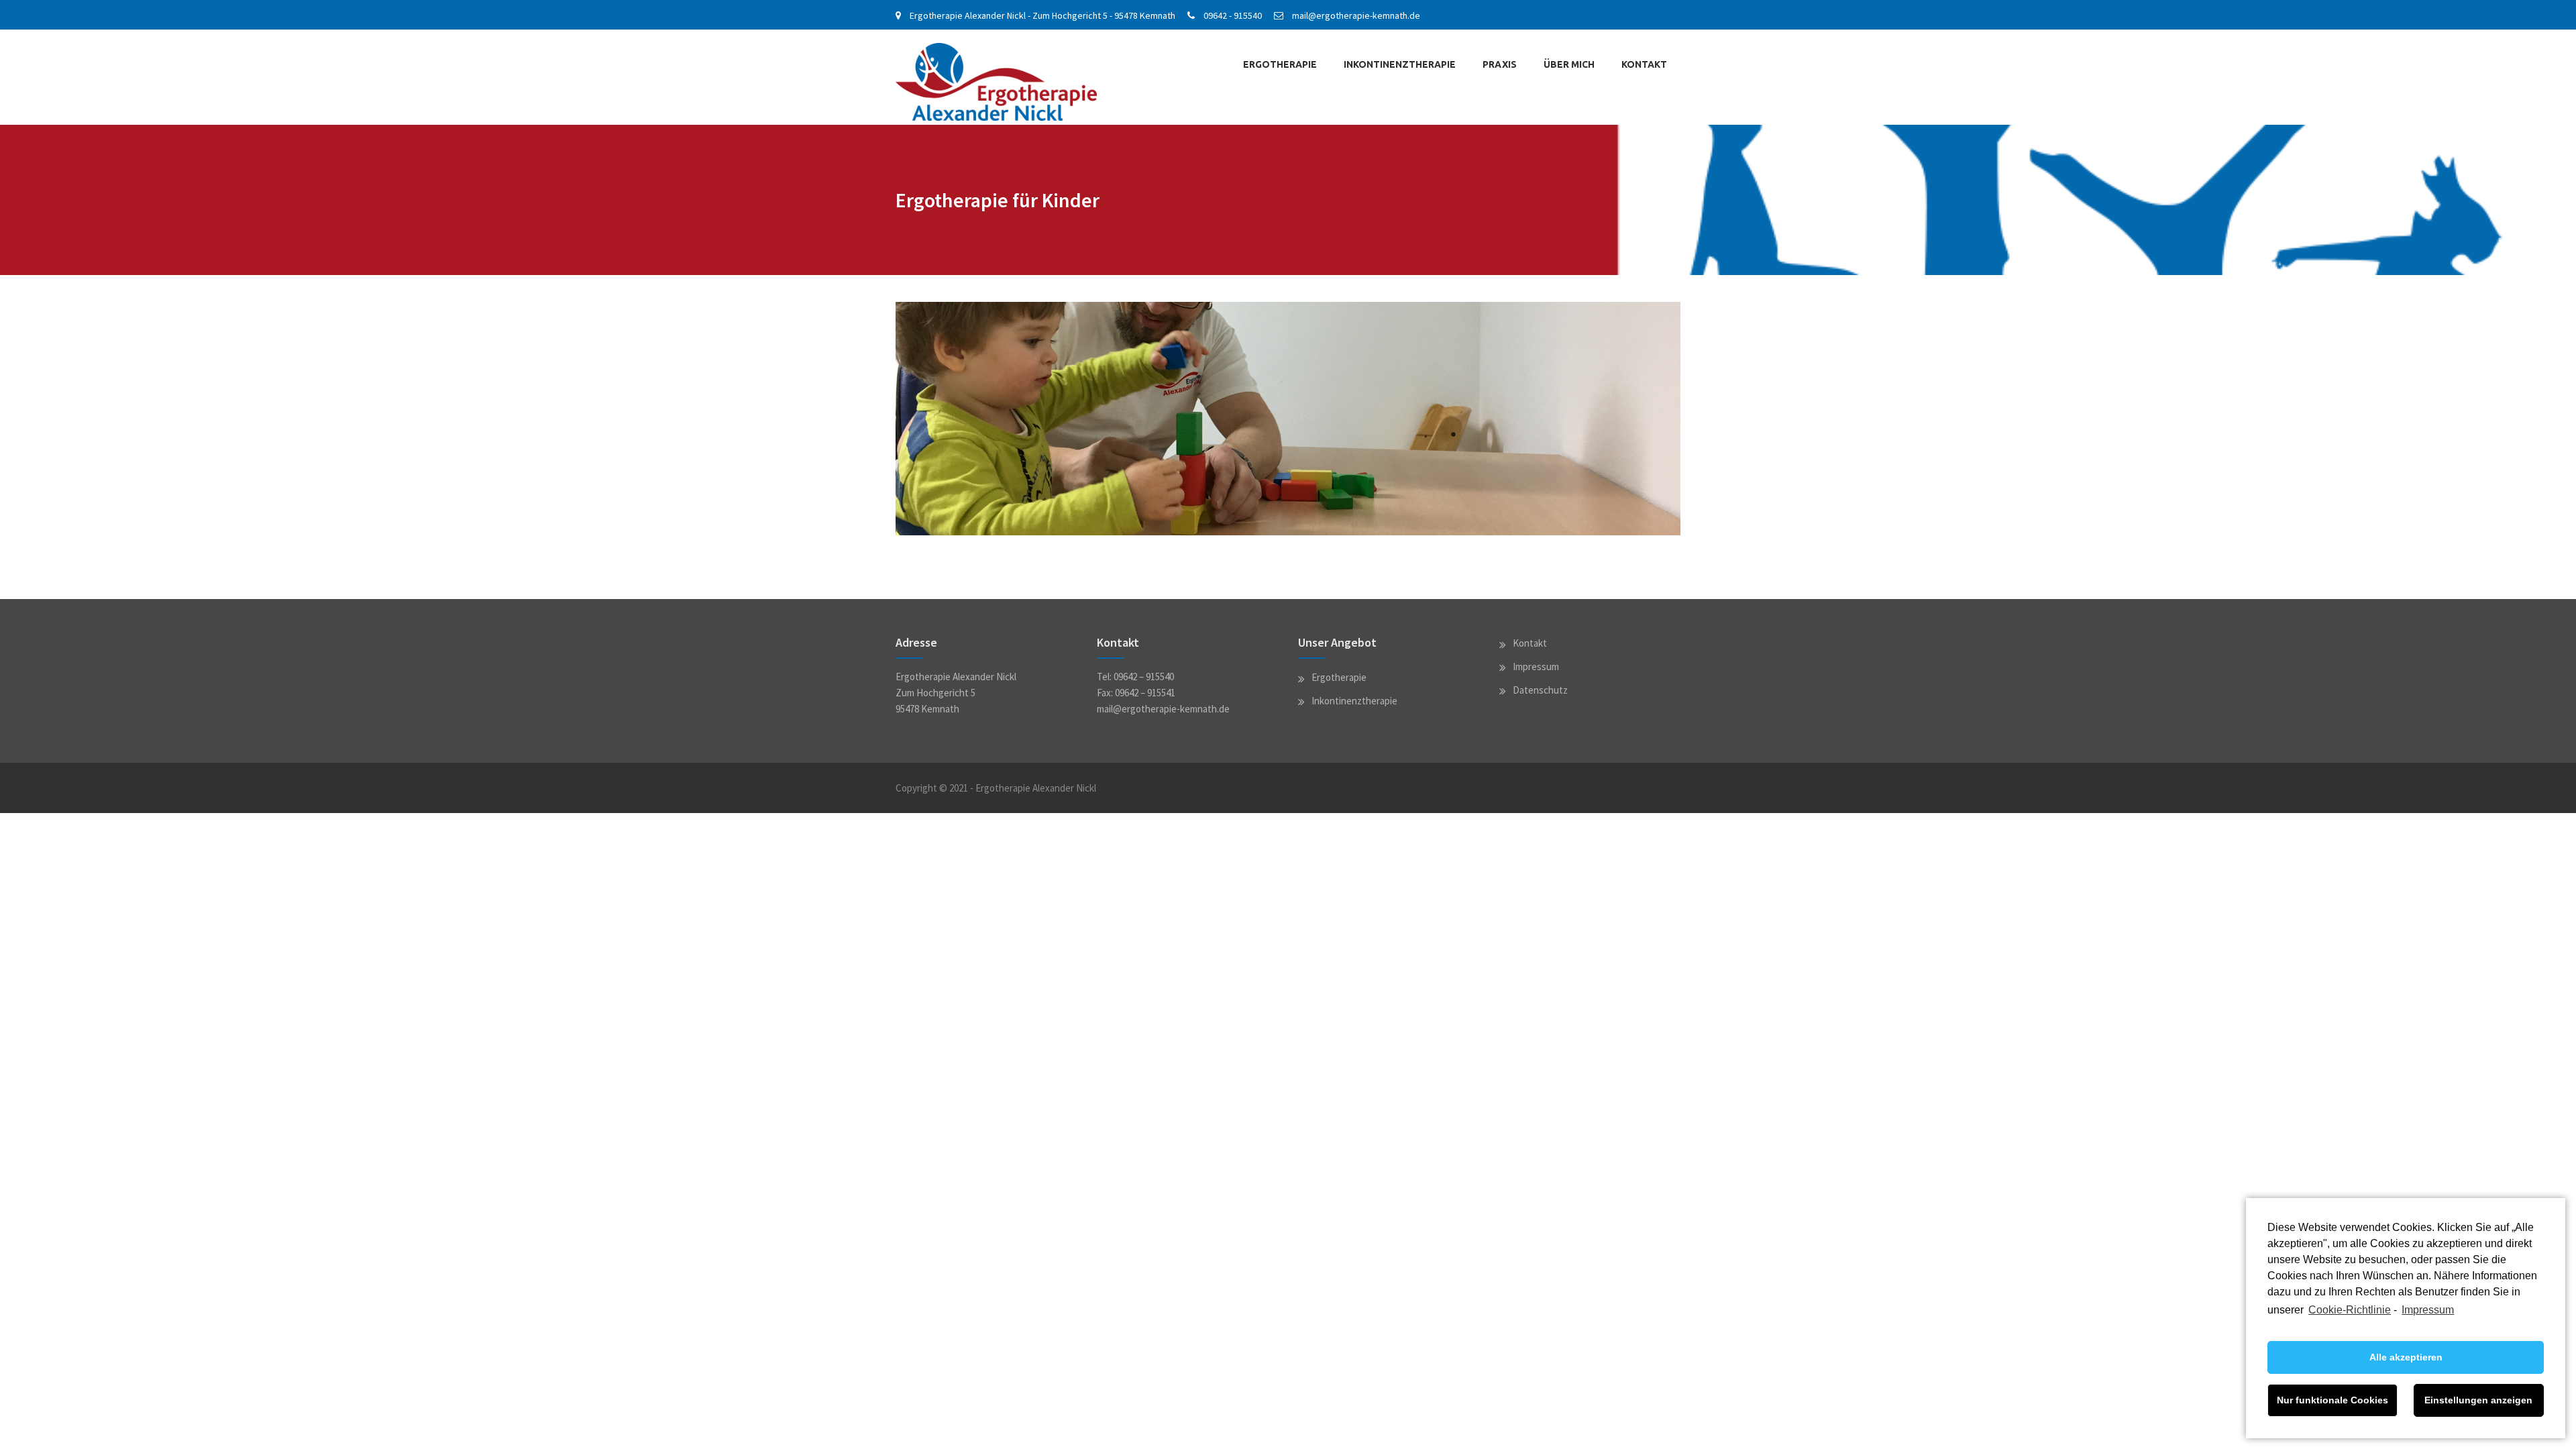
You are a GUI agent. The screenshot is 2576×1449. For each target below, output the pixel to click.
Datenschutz (1540, 690)
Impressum (2428, 1310)
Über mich (1569, 64)
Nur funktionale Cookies (2332, 1400)
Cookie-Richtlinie (2350, 1310)
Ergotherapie (1280, 64)
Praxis (1500, 64)
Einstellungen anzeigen (2478, 1400)
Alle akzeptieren (2406, 1357)
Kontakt (1644, 64)
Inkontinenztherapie (1400, 64)
